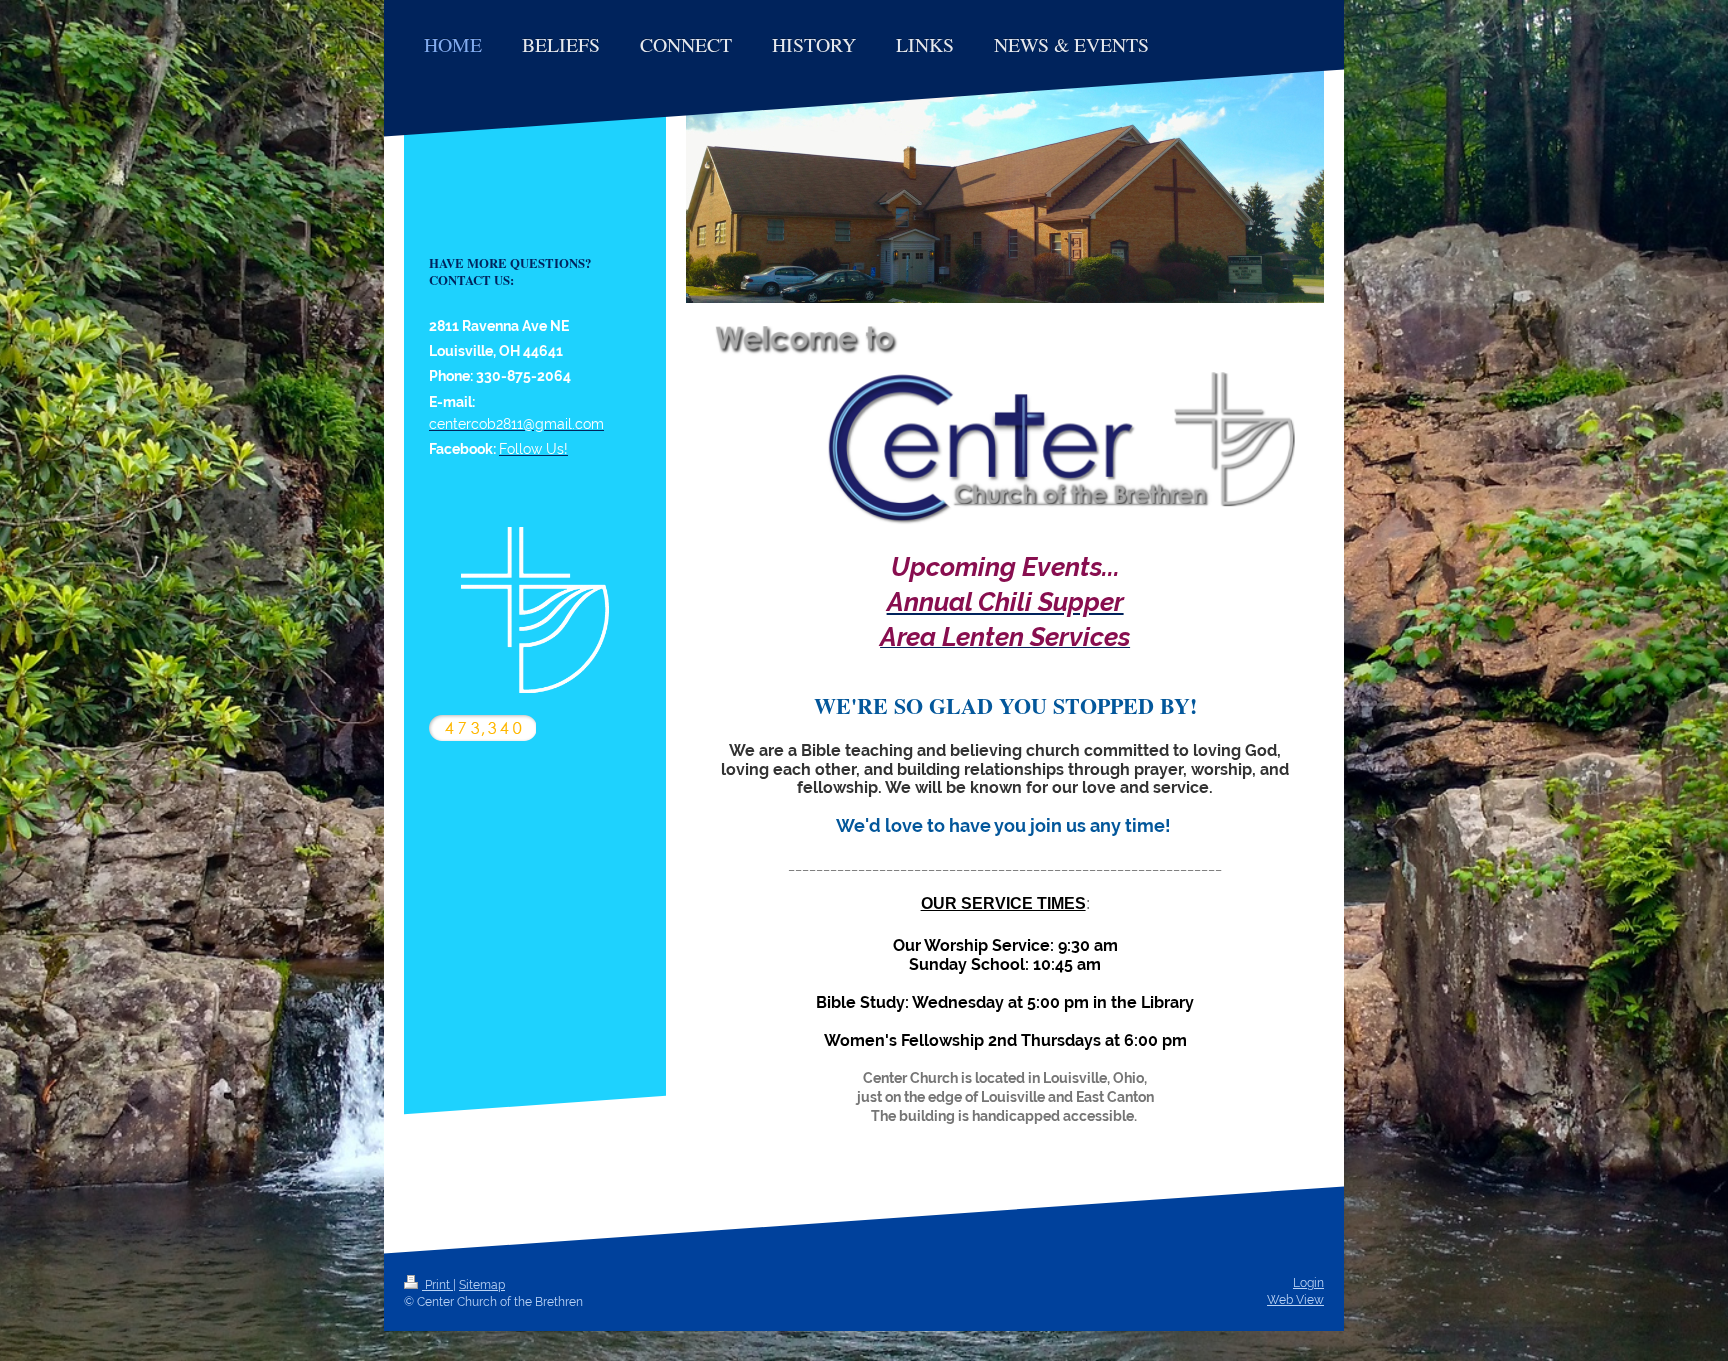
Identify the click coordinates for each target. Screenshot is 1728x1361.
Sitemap (482, 1285)
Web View (1295, 1300)
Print (437, 1285)
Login (1308, 1283)
